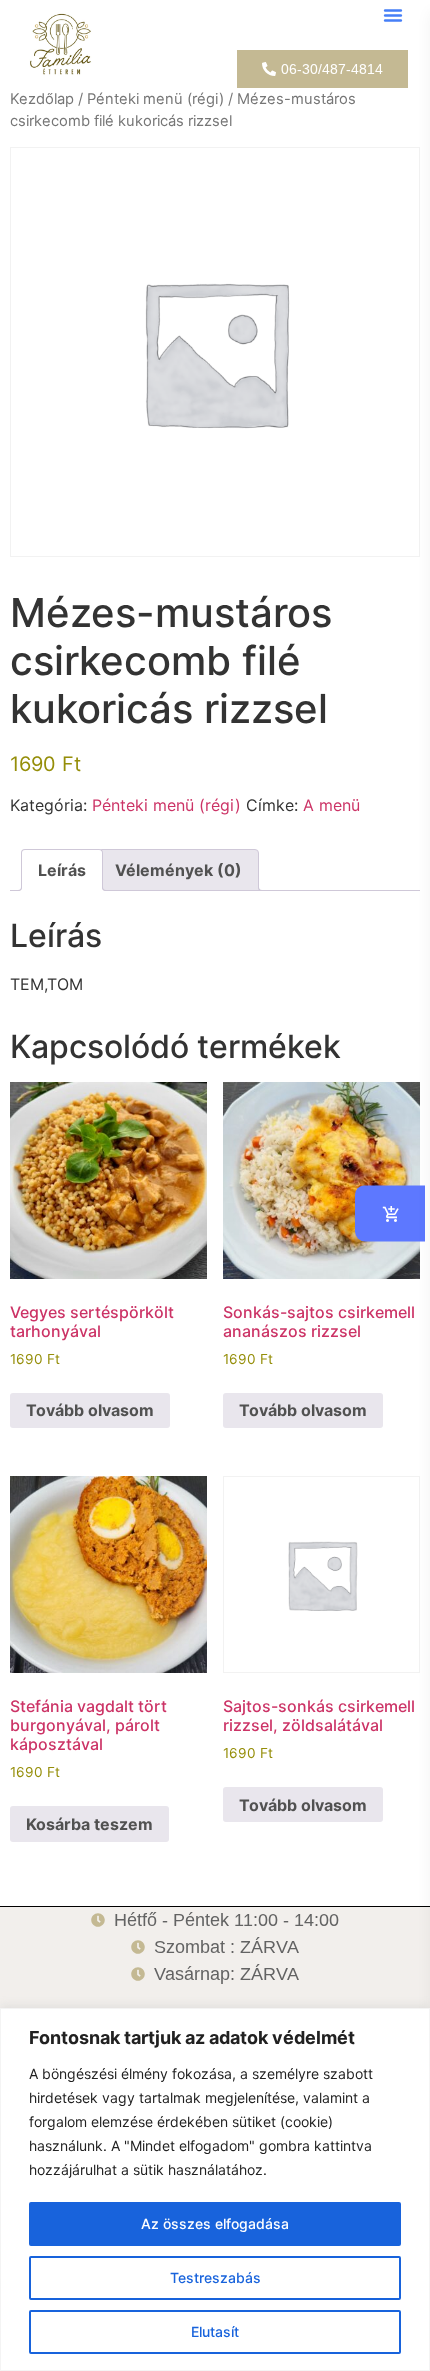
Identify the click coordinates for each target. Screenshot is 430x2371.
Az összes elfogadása (215, 2223)
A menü (331, 805)
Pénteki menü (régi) (155, 99)
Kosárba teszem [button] (89, 1824)
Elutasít (215, 2331)
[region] (215, 2189)
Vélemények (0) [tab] (178, 870)
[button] (393, 15)
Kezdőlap (42, 99)
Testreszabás (215, 2277)
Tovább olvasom (90, 1410)
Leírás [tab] (62, 870)
